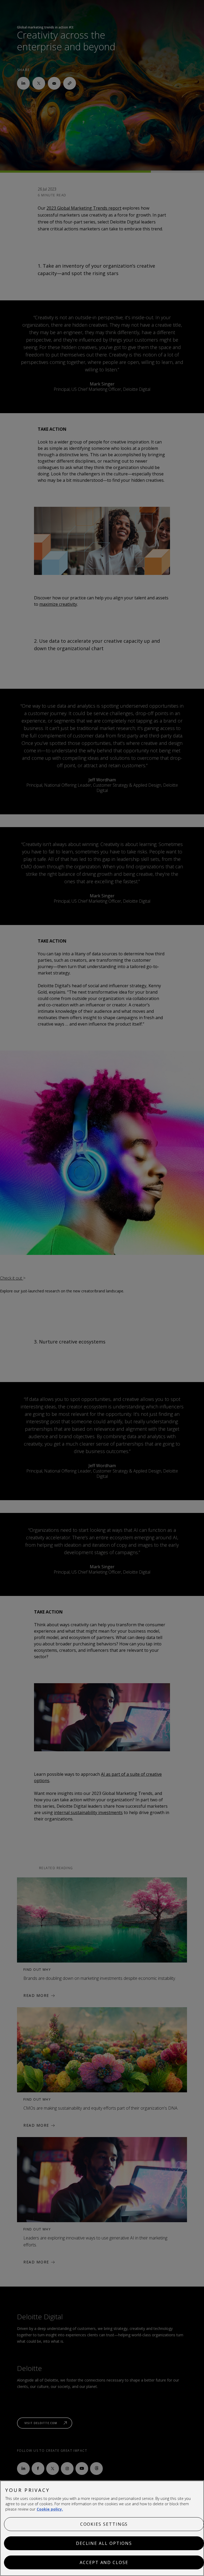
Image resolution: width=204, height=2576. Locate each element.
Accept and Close (104, 2562)
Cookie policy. (50, 2509)
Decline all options (104, 2543)
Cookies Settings (104, 2524)
